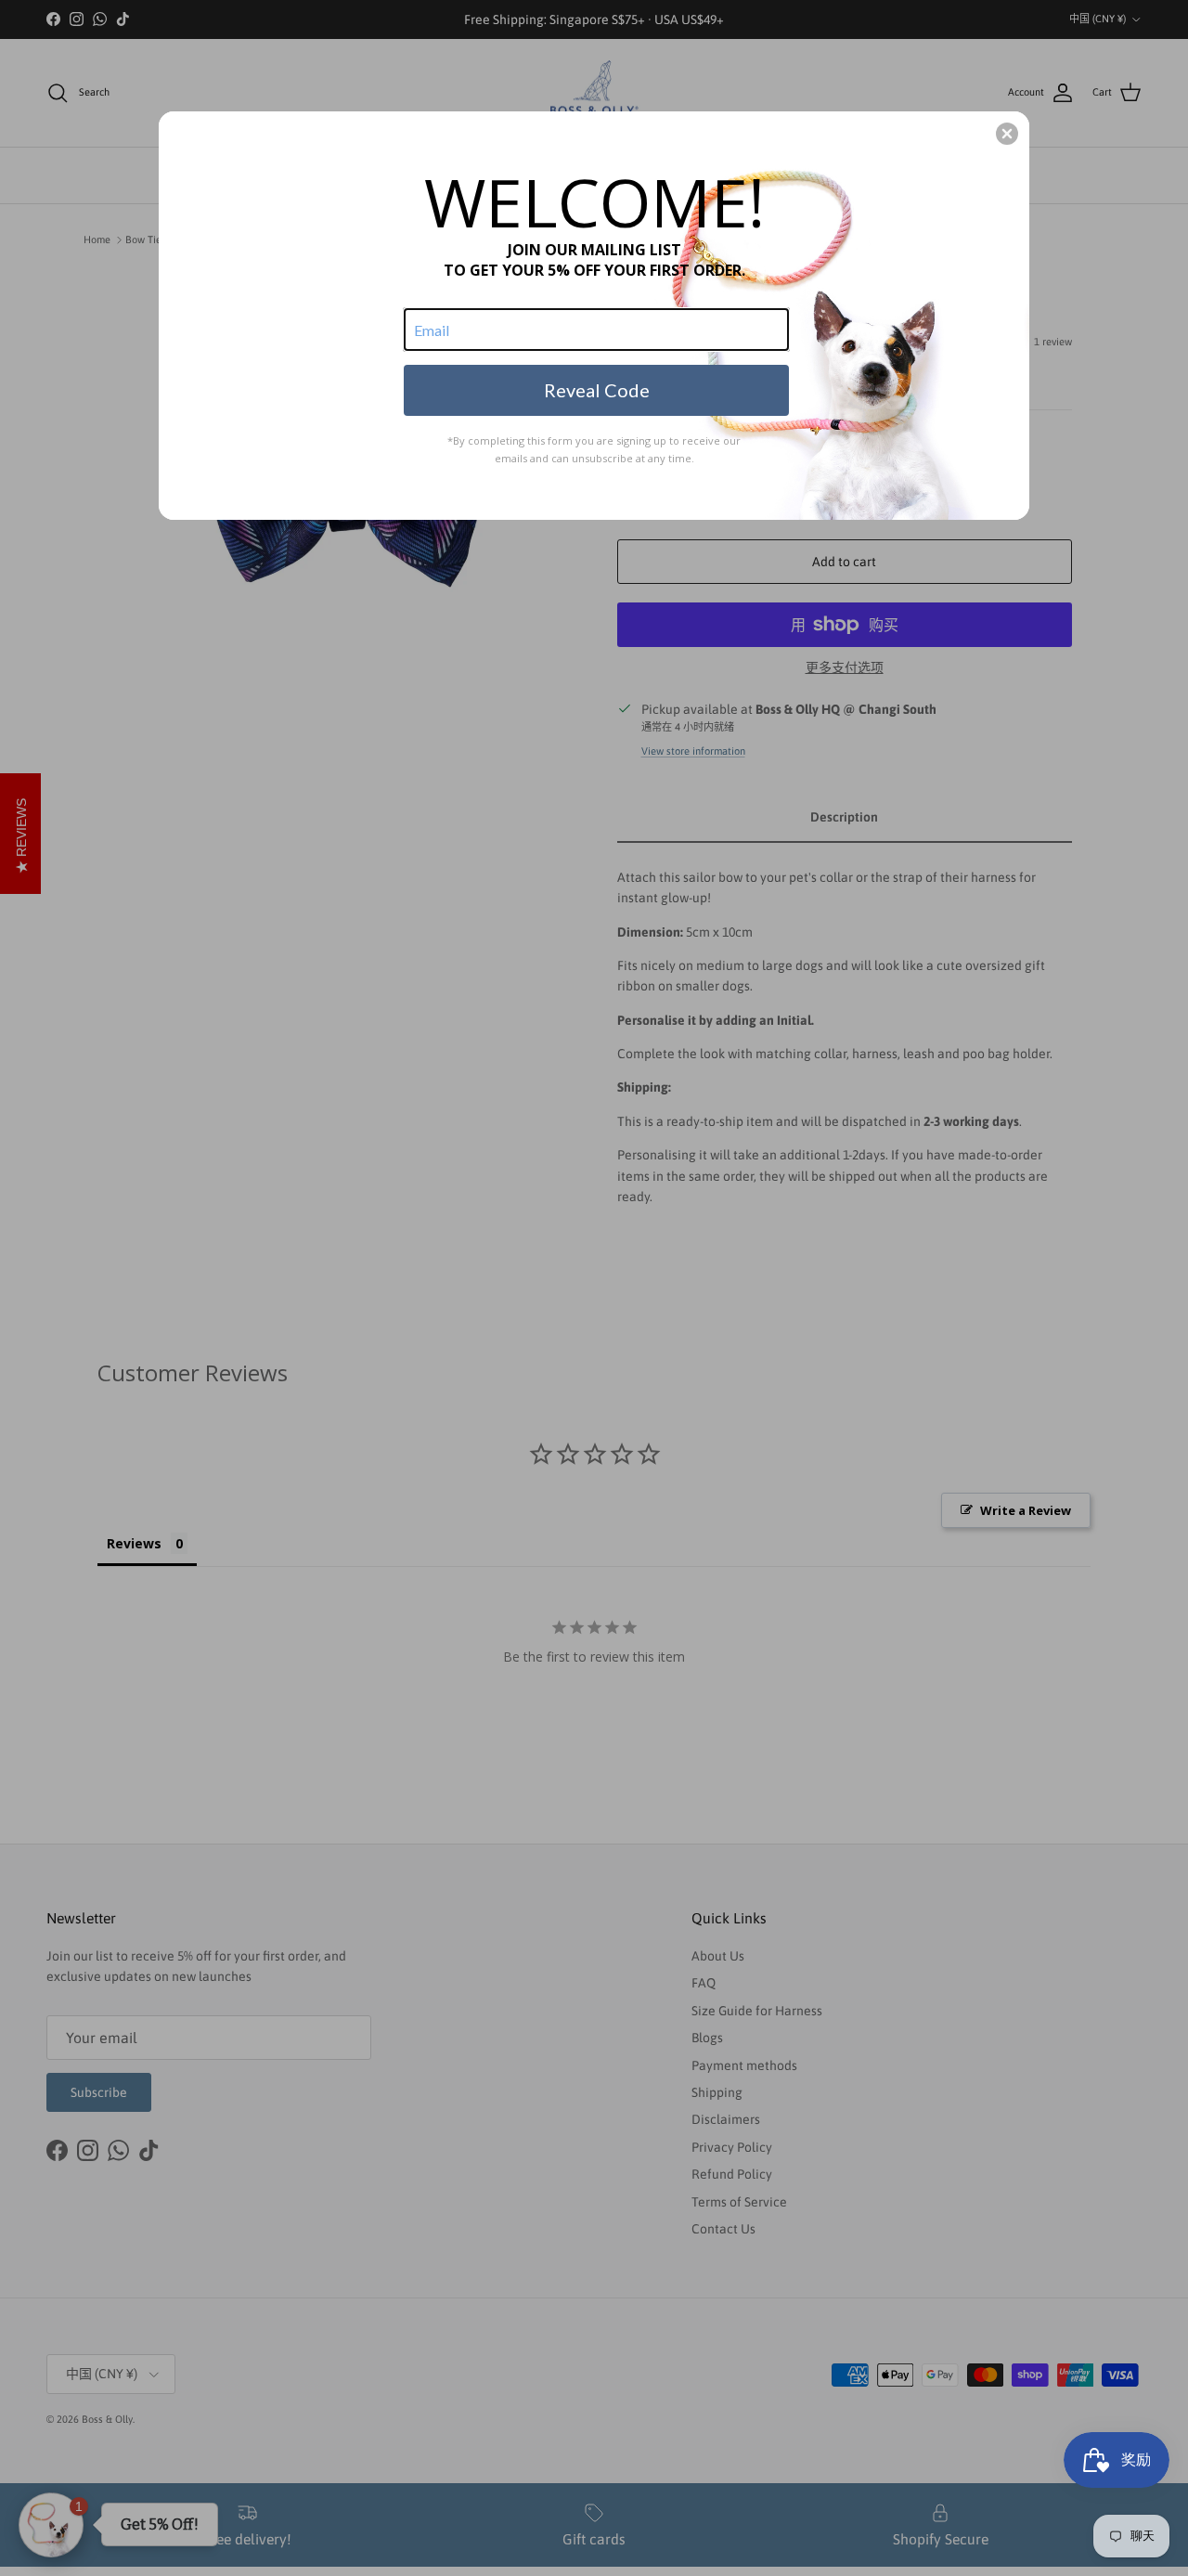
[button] (1007, 134)
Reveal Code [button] (597, 390)
